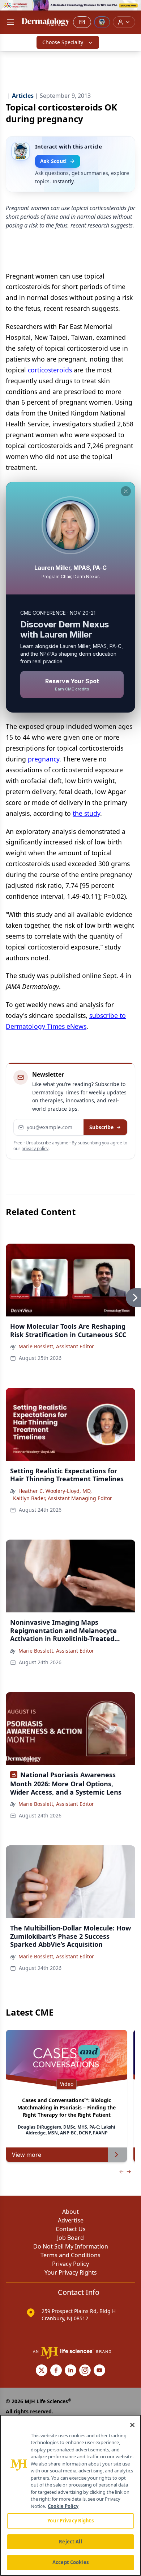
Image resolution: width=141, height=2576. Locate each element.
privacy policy (35, 1149)
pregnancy (44, 759)
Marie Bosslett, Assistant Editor (56, 1346)
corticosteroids (50, 370)
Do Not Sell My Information (71, 2246)
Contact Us (71, 2229)
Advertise (71, 2220)
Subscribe (101, 1127)
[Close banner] (132, 9)
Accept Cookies (70, 2562)
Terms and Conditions (70, 2255)
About (70, 2212)
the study (86, 813)
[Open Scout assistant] (102, 22)
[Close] (132, 2425)
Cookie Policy (63, 2506)
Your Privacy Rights (71, 2272)
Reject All (70, 2542)
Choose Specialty (63, 42)
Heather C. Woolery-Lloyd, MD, (55, 1491)
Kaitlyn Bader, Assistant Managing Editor (63, 1498)
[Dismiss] (126, 491)
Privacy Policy (70, 2264)
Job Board (70, 2238)
